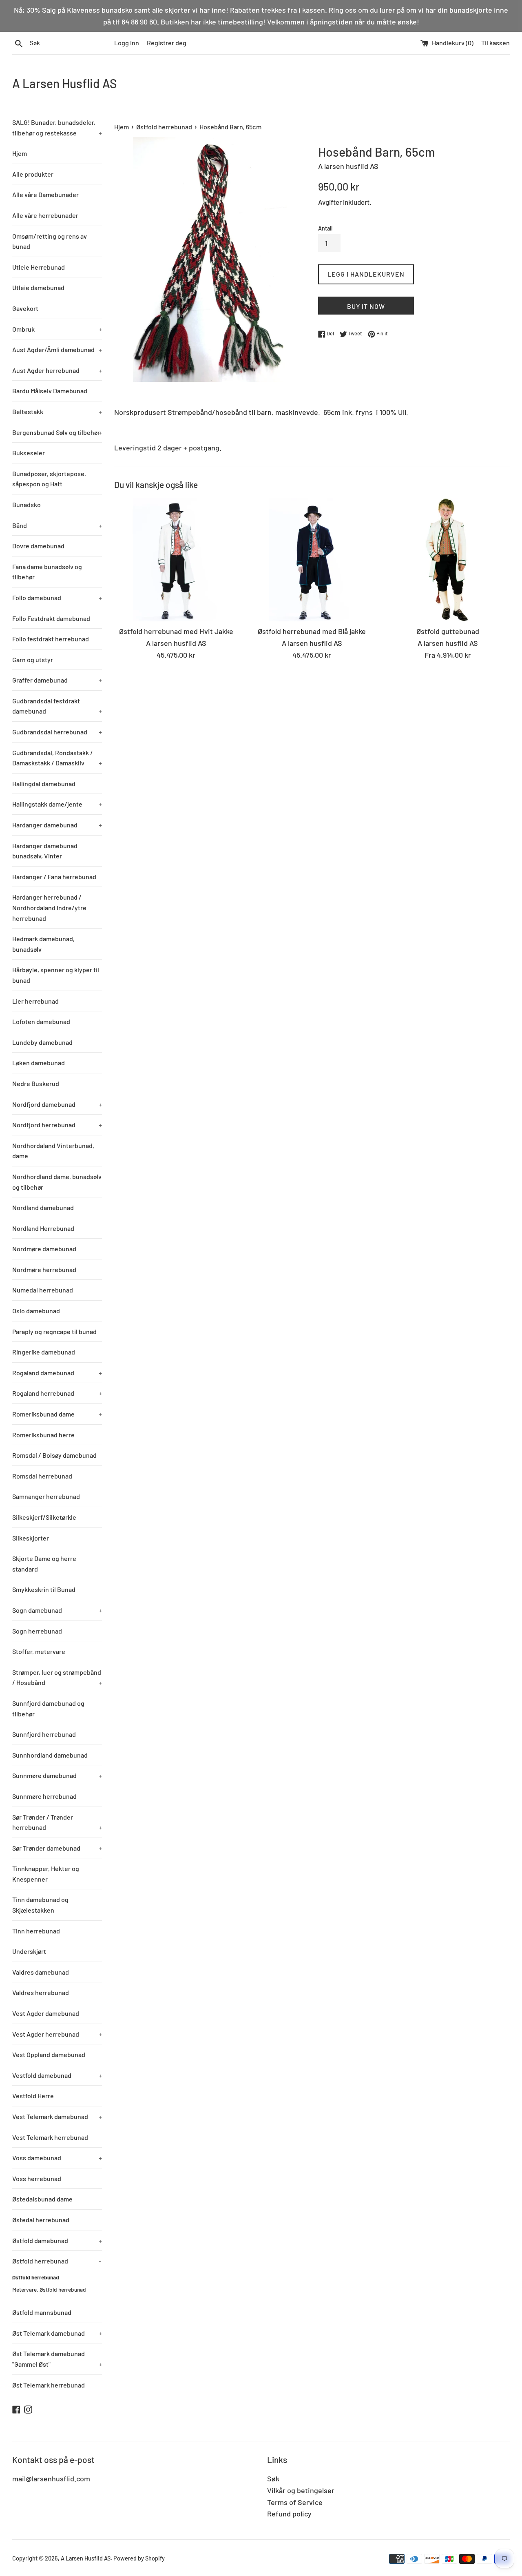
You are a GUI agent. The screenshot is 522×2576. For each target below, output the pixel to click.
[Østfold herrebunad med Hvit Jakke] (176, 560)
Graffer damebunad (57, 680)
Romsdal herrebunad (42, 1476)
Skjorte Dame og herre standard (44, 1564)
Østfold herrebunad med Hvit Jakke (176, 631)
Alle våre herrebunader (45, 215)
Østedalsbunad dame (42, 2199)
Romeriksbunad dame (57, 1414)
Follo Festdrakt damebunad (51, 618)
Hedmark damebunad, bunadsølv (43, 944)
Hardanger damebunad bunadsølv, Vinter (45, 851)
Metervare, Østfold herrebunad (49, 2289)
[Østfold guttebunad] (448, 560)
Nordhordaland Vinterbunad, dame (53, 1151)
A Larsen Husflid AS (65, 83)
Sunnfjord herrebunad (44, 1734)
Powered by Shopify (139, 2558)
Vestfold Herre (33, 2096)
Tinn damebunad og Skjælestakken (40, 1905)
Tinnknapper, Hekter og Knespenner (46, 1874)
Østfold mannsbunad (42, 2312)
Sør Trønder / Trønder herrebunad (57, 1822)
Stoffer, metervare (39, 1651)
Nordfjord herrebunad (57, 1125)
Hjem (20, 153)
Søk (273, 2478)
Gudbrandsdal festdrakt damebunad (57, 706)
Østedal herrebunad (41, 2220)
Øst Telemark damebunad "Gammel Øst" (57, 2359)
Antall (325, 228)
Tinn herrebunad (36, 1931)
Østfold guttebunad (448, 631)
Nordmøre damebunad (44, 1249)
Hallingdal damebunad (44, 784)
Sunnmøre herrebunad (44, 1796)
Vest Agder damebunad (46, 2013)
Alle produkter (33, 174)
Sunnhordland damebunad (50, 1755)
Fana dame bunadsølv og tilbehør (47, 572)
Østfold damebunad (57, 2240)
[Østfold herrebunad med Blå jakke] (312, 560)
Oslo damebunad (36, 1311)
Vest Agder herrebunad (57, 2034)
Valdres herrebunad (41, 1992)
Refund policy (289, 2514)
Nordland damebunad (43, 1207)
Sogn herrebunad (37, 1631)
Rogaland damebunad (57, 1373)
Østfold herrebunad (57, 2261)
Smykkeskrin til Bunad (44, 1589)
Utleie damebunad (38, 287)
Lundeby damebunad (42, 1042)
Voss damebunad (57, 2158)
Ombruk (57, 329)
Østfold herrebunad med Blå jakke (312, 631)
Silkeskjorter (31, 1538)
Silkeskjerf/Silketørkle (44, 1517)
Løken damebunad (39, 1063)
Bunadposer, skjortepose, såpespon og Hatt (49, 479)
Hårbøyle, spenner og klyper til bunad (56, 975)
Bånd (57, 525)
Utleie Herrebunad (39, 267)
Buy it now (366, 306)
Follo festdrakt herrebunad (51, 639)
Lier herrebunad (35, 1001)
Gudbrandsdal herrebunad (57, 732)
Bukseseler (29, 453)
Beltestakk (57, 411)
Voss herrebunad (37, 2178)
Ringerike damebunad (44, 1352)
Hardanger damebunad (57, 825)
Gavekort (25, 308)
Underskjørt (29, 1951)
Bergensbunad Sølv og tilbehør (57, 432)
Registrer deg (167, 43)
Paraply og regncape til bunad (54, 1331)
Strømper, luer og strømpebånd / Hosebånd (57, 1677)
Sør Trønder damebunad (57, 1848)
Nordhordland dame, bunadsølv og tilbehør (57, 1182)
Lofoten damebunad (41, 1021)
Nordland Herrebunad (43, 1228)
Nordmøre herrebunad (44, 1269)
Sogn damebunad (57, 1610)
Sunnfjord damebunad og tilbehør (48, 1708)
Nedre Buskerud (36, 1083)
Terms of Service (295, 2502)
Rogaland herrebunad (57, 1393)
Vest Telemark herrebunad (50, 2137)
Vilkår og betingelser (301, 2490)
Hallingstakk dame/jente (57, 804)
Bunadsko (27, 504)
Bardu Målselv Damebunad (50, 391)
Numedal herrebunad (43, 1290)
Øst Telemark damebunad (57, 2333)
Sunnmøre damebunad (57, 1775)
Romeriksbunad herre (43, 1435)
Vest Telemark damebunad (57, 2116)
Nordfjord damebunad (57, 1104)
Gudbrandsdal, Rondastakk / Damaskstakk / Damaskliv (57, 758)
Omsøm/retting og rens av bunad (50, 241)
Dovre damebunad (38, 546)
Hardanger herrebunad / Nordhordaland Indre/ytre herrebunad (49, 907)
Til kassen (495, 43)
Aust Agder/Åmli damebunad (57, 349)
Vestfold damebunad (57, 2075)
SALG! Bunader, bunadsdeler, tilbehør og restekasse (57, 127)
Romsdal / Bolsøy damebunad (54, 1455)
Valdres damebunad (41, 1972)
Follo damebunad (57, 597)
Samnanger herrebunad (46, 1496)
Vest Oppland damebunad (49, 2054)
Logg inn (127, 43)
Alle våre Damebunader (45, 194)
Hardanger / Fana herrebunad (54, 877)
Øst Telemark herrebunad (49, 2385)
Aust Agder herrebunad (57, 370)
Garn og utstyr (33, 660)
